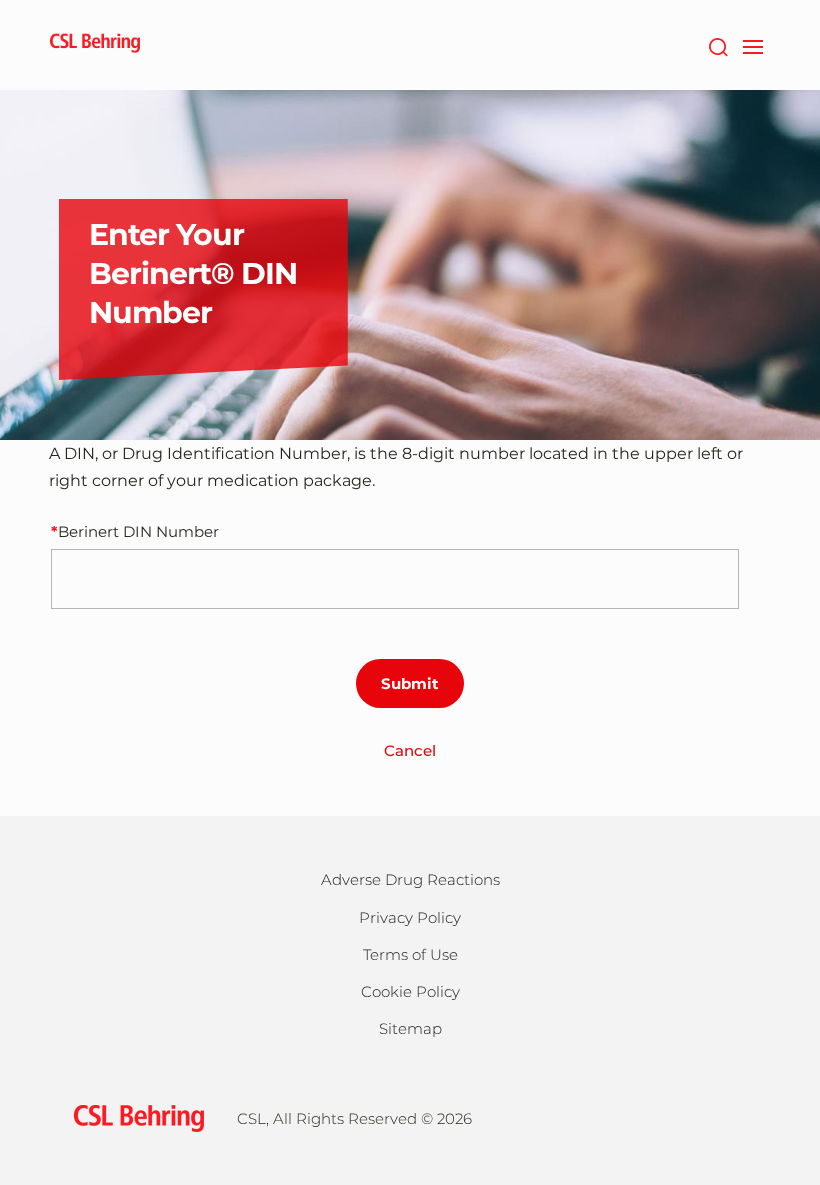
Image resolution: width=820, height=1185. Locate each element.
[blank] (728, 1115)
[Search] (717, 45)
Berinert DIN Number (138, 531)
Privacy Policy (410, 917)
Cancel (410, 750)
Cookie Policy (410, 991)
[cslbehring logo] (95, 45)
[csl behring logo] (134, 1117)
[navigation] (752, 45)
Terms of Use (410, 954)
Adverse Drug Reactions (410, 879)
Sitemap (410, 1028)
